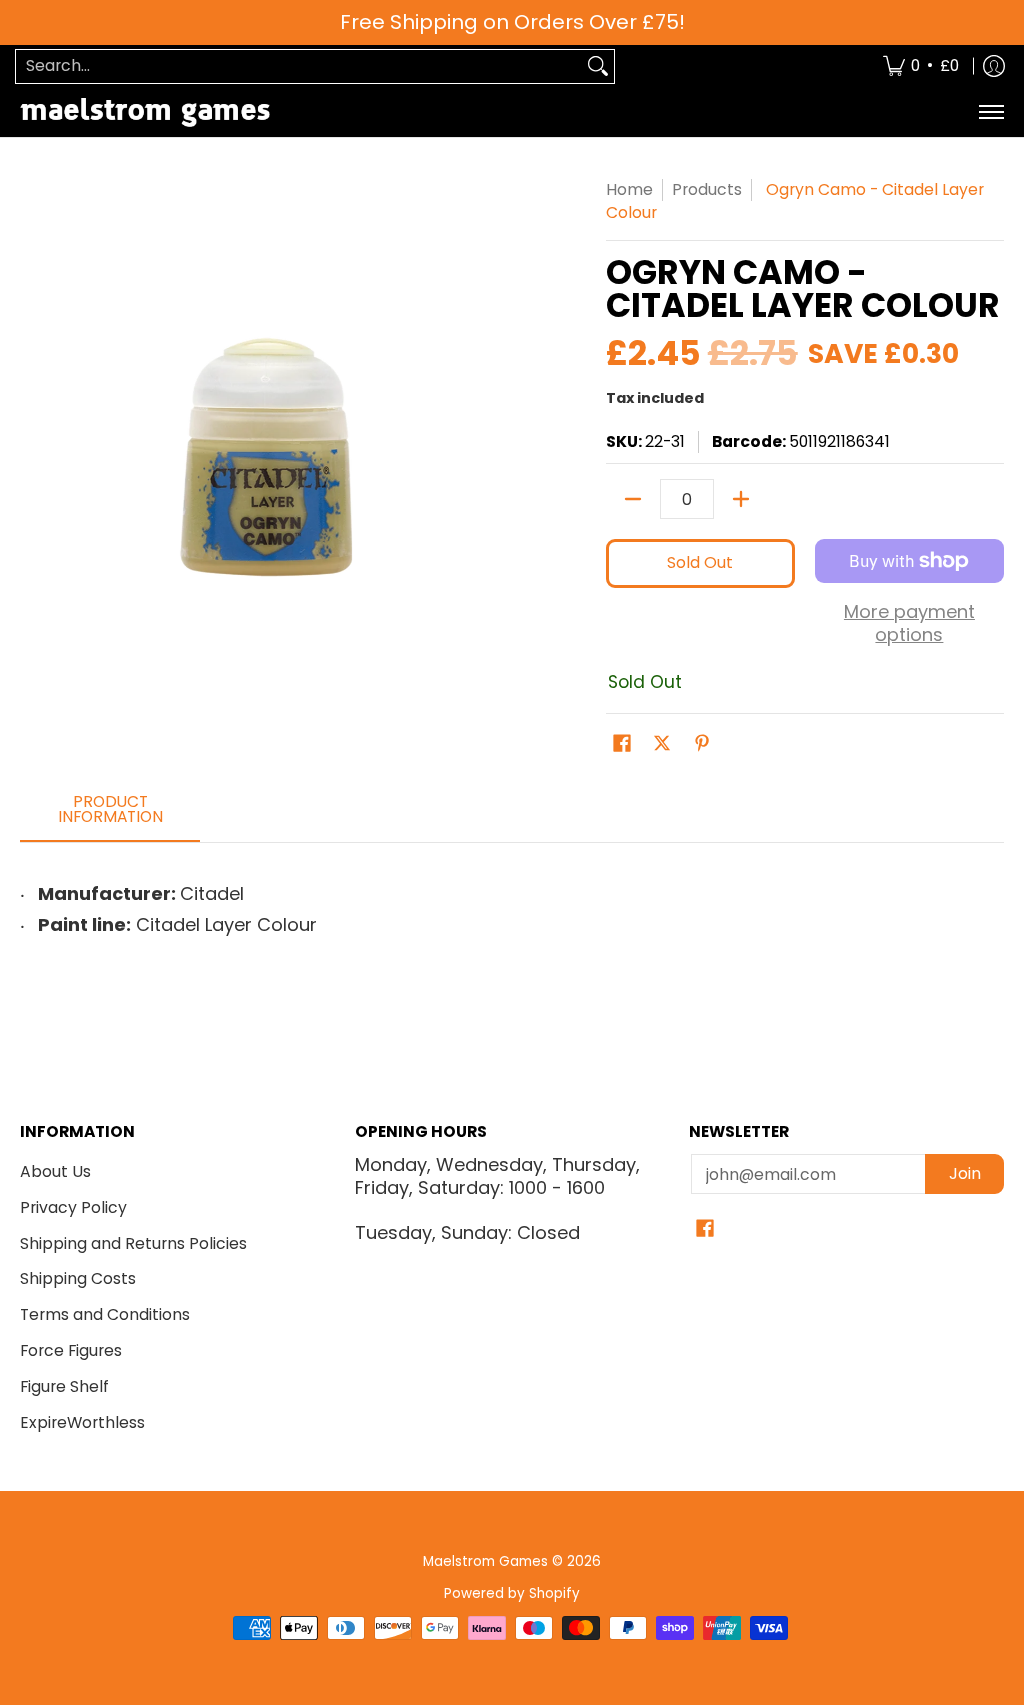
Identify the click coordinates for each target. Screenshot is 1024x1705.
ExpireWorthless (82, 1422)
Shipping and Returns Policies (133, 1243)
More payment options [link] (909, 623)
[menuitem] (921, 66)
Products (707, 189)
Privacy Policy (73, 1207)
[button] (622, 745)
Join (965, 1173)
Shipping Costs (78, 1278)
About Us (55, 1171)
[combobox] (299, 66)
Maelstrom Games (485, 1561)
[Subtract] (633, 499)
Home (629, 189)
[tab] (110, 815)
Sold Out (700, 562)
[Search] (598, 66)
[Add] (741, 499)
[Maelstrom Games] (145, 112)
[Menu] (990, 112)
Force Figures (71, 1350)
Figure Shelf (64, 1386)
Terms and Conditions (105, 1314)
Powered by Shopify (512, 1593)
